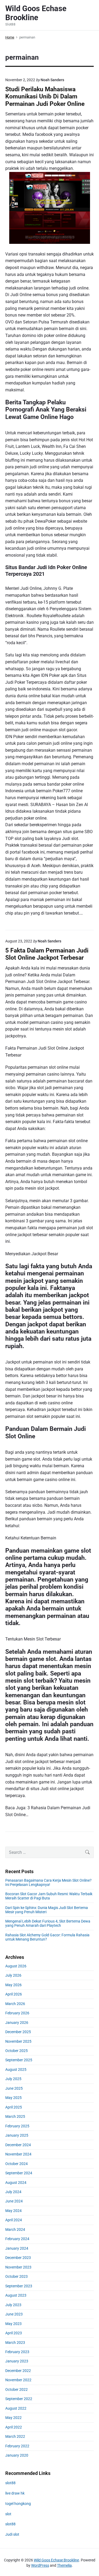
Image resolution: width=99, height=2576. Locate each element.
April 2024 (14, 2220)
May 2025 (13, 2098)
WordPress (40, 2565)
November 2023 (18, 2267)
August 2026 (16, 1966)
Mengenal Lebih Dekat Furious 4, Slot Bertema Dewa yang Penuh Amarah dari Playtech (48, 1923)
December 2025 (18, 2032)
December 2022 (18, 2371)
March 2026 (15, 2004)
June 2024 (14, 2201)
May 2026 (13, 1985)
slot (8, 2514)
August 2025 (16, 2070)
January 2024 (17, 2248)
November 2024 (18, 2154)
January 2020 (17, 2455)
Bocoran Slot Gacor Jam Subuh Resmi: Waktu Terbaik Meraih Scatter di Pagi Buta (49, 1896)
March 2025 (15, 2116)
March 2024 (15, 2229)
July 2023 (13, 2305)
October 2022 (16, 2389)
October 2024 (16, 2164)
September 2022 (19, 2399)
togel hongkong (18, 2504)
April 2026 (14, 1994)
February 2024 (17, 2239)
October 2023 (16, 2276)
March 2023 (15, 2343)
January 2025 (17, 2135)
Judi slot (12, 2534)
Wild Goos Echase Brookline (56, 2560)
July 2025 (13, 2079)
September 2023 (19, 2286)
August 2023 (16, 2295)
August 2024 (16, 2183)
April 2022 (14, 2427)
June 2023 (14, 2314)
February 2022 (17, 2446)
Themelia (64, 2565)
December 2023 (18, 2258)
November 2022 (18, 2380)
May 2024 (13, 2211)
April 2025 (14, 2107)
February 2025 (17, 2126)
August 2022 (16, 2408)
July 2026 (13, 1975)
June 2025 (14, 2088)
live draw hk (15, 2493)
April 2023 (14, 2333)
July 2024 (13, 2192)
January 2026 (17, 2023)
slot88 (10, 2483)
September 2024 (19, 2173)
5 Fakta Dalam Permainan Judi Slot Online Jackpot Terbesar (47, 954)
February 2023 (17, 2352)
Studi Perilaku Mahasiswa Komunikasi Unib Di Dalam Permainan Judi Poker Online (45, 97)
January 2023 (17, 2361)
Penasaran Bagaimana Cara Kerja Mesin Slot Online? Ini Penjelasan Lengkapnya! (48, 1882)
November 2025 (18, 2041)
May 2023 (13, 2324)
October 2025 (16, 2051)
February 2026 (17, 2013)
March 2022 (15, 2436)
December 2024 (18, 2145)
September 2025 (19, 2060)
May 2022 (13, 2418)
